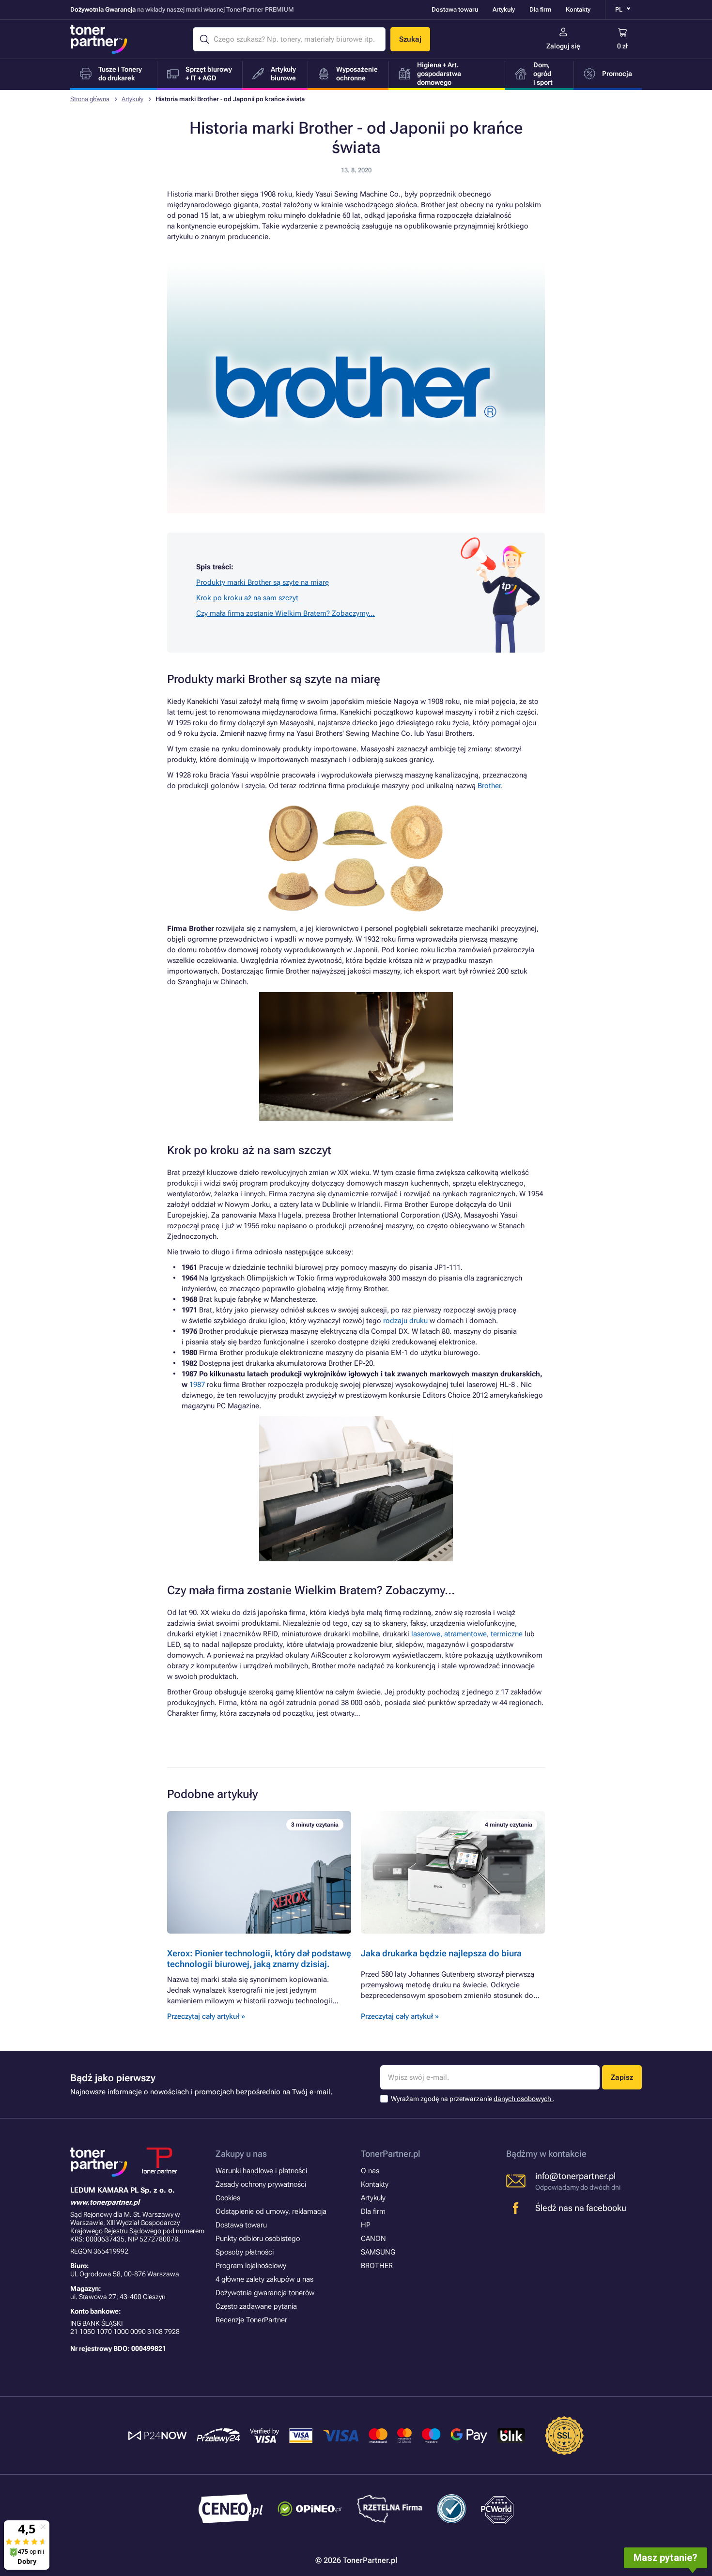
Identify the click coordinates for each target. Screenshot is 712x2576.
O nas (370, 2171)
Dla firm (540, 9)
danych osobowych (523, 2099)
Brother (489, 786)
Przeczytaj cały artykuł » (206, 2016)
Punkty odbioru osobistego (258, 2239)
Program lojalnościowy (251, 2266)
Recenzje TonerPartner (251, 2320)
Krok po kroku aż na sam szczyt (247, 598)
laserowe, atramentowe (449, 1634)
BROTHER (377, 2266)
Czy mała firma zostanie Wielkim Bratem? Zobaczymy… (286, 613)
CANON (373, 2239)
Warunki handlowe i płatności (261, 2171)
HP (366, 2225)
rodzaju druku (405, 1321)
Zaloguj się (563, 46)
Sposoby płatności (245, 2252)
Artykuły (504, 9)
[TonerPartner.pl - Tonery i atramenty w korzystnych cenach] (99, 39)
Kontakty (578, 9)
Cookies (228, 2198)
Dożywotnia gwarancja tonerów (265, 2293)
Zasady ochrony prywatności (261, 2184)
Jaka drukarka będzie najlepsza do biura (441, 1953)
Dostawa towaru (455, 9)
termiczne (507, 1634)
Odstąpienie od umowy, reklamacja (271, 2211)
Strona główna (90, 99)
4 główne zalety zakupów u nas (264, 2279)
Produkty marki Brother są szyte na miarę (263, 582)
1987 (197, 1385)
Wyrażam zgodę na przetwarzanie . (473, 2099)
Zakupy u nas (241, 2154)
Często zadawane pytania (256, 2306)
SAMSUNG (378, 2252)
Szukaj (410, 39)
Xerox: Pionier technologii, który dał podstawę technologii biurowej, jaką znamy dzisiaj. (259, 1959)
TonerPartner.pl (391, 2154)
